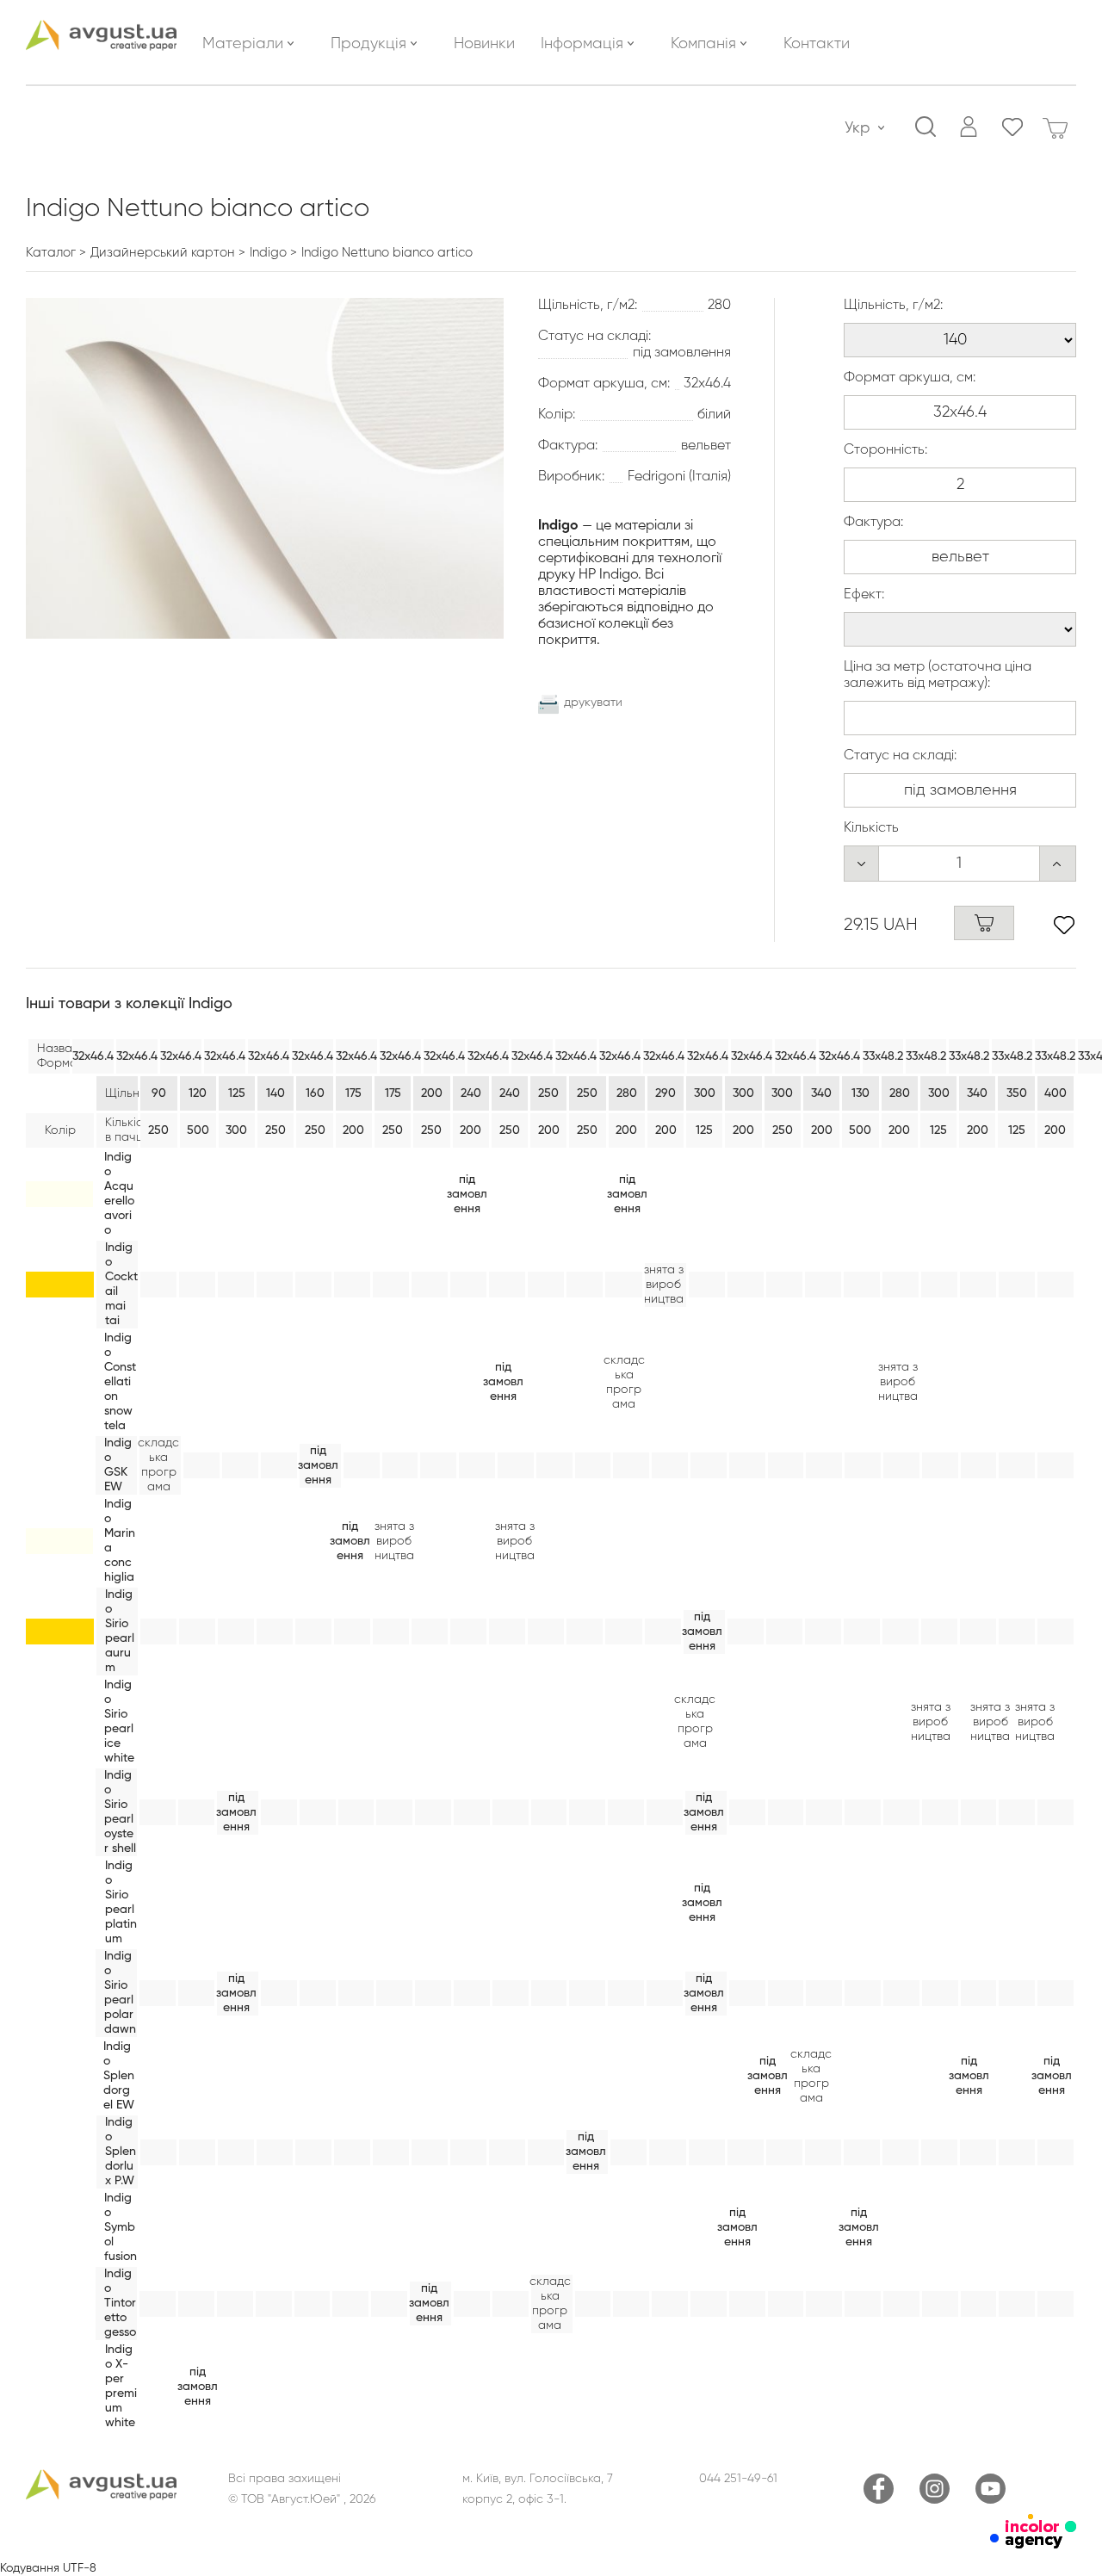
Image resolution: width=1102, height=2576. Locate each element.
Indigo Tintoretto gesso (120, 2303)
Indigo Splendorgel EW (119, 2076)
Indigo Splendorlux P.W (121, 2152)
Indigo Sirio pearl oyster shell (120, 1812)
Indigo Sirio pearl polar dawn (120, 1993)
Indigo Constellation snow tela (120, 1382)
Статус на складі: (900, 756)
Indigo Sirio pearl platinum (121, 1902)
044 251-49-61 (738, 2479)
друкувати (593, 703)
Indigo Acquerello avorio (119, 1194)
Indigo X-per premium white (121, 2386)
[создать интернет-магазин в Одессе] (1033, 2545)
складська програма (624, 1382)
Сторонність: (885, 450)
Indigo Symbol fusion (121, 2227)
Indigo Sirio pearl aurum (120, 1631)
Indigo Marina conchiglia (120, 1541)
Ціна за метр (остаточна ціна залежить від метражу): (938, 675)
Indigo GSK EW (118, 1465)
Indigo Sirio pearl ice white (119, 1721)
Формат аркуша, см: (910, 378)
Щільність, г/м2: (893, 306)
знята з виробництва (664, 1285)
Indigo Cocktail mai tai (121, 1284)
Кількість (871, 828)
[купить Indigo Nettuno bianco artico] (984, 923)
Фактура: (873, 523)
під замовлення (467, 1194)
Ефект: (864, 595)
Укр (857, 128)
